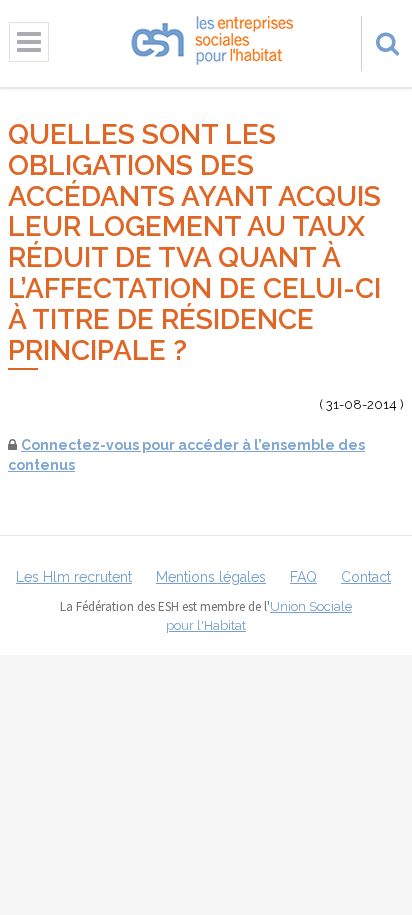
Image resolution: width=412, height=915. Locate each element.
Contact (366, 577)
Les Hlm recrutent (74, 577)
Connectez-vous (80, 445)
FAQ (303, 577)
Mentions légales (211, 577)
